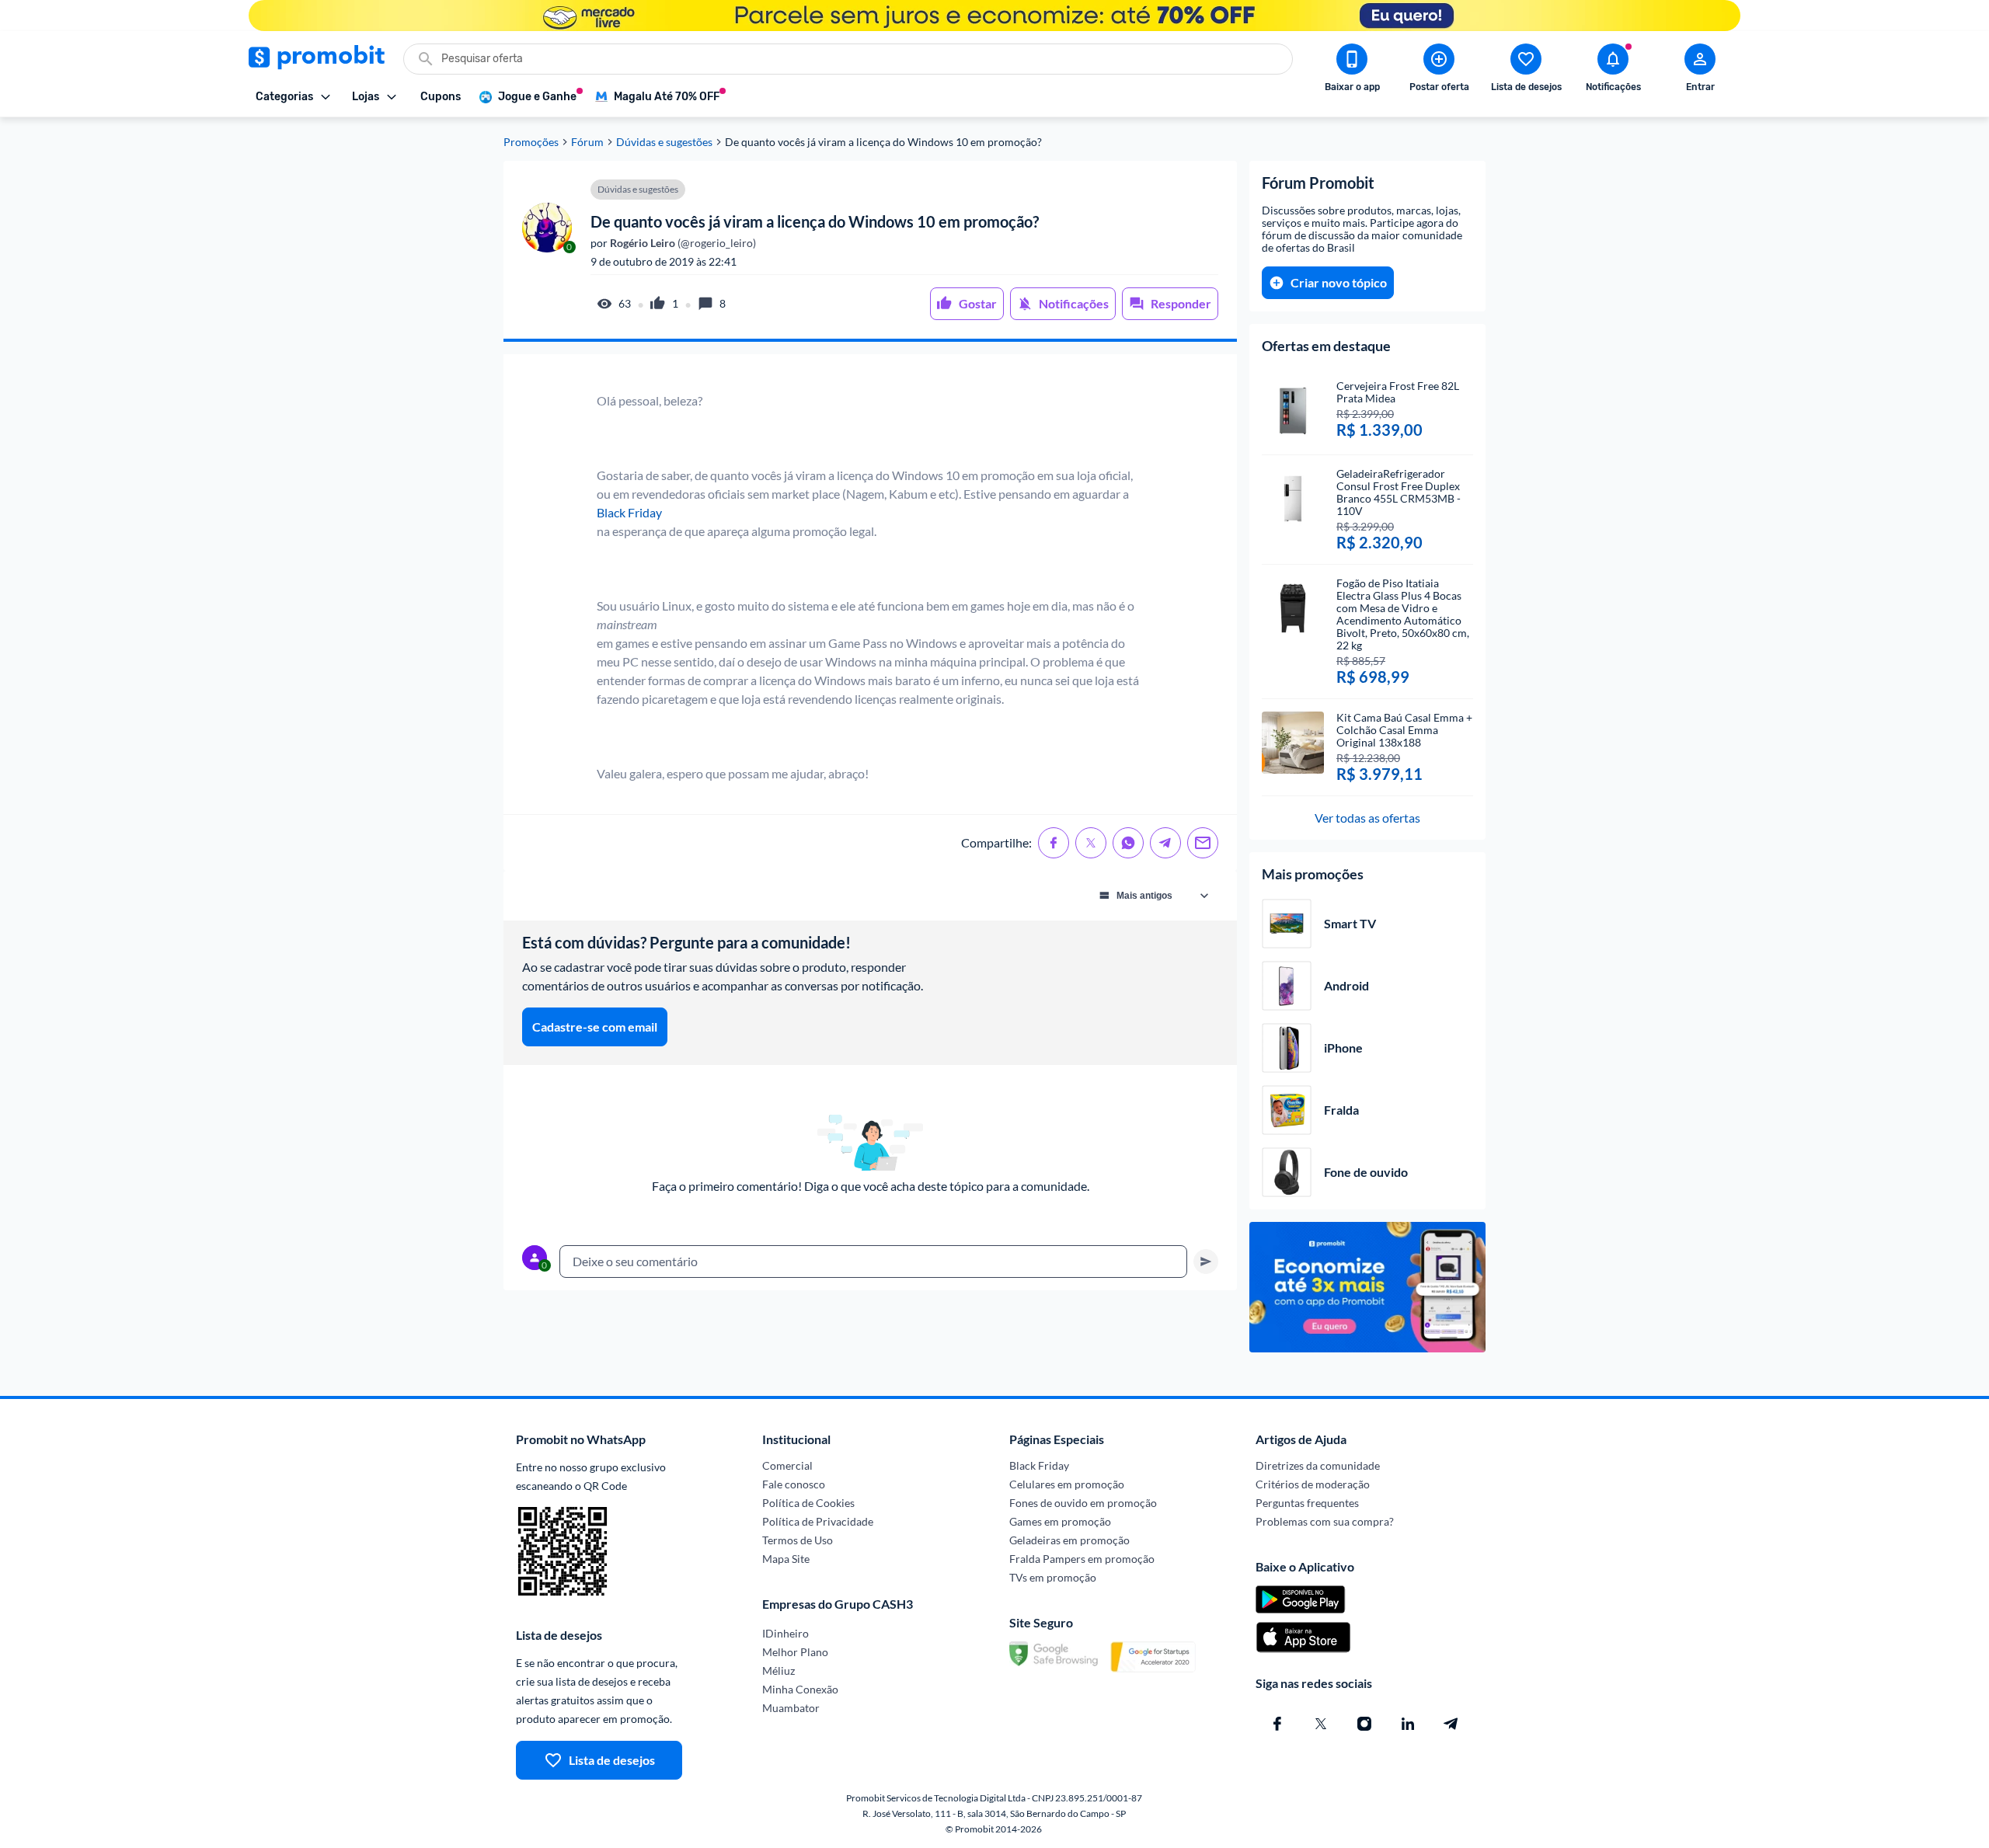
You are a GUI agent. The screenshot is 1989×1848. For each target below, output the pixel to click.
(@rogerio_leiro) (682, 243)
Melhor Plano (795, 1652)
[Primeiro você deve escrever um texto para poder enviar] (1206, 1262)
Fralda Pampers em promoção (1082, 1559)
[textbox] (873, 1262)
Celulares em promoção (1067, 1484)
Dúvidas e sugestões (664, 142)
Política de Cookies (808, 1503)
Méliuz (779, 1671)
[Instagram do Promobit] (1364, 1724)
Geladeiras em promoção (1069, 1540)
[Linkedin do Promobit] (1408, 1724)
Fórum (587, 142)
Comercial (787, 1465)
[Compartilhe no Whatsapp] (1128, 843)
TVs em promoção (1053, 1577)
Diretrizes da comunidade (1318, 1465)
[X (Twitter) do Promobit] (1321, 1724)
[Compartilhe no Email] (1203, 843)
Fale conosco (794, 1484)
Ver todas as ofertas (1367, 818)
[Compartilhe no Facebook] (1054, 843)
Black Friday (629, 512)
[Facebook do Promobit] (1277, 1724)
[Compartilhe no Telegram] (1165, 843)
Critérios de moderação (1313, 1484)
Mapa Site (786, 1559)
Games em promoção (1060, 1521)
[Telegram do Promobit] (1451, 1724)
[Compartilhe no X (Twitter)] (1091, 843)
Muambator (791, 1708)
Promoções (531, 142)
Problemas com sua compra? (1325, 1521)
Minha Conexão (800, 1689)
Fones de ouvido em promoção (1083, 1503)
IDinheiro (785, 1633)
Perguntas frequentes (1307, 1503)
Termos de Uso (798, 1540)
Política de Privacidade (818, 1521)
